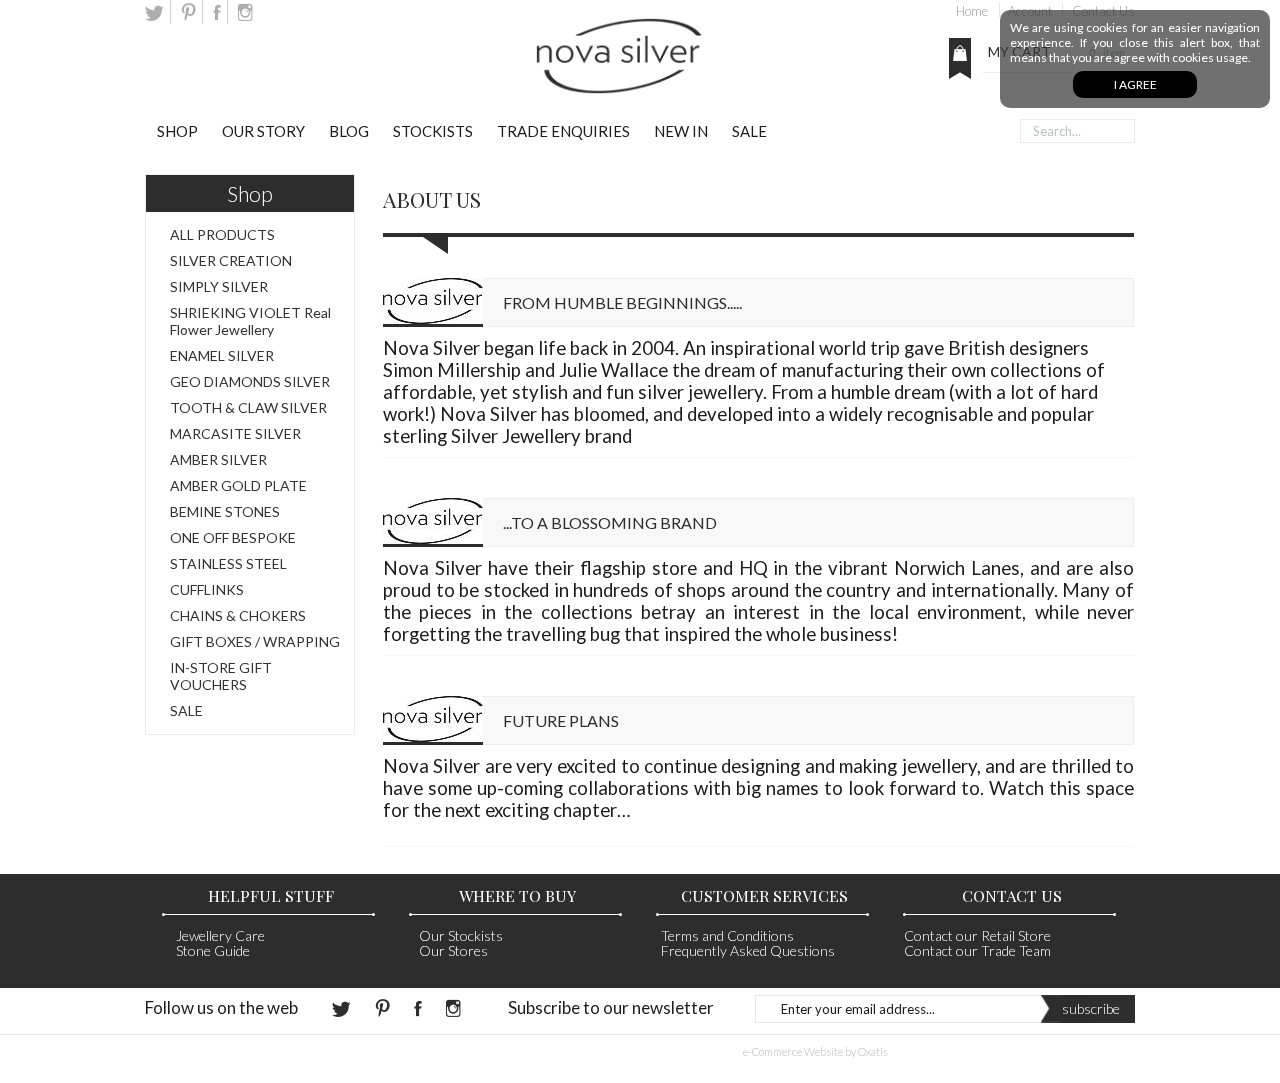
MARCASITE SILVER (235, 433)
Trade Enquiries (563, 131)
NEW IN (681, 131)
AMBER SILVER (218, 459)
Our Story (263, 131)
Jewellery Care (220, 935)
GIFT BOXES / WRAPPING (255, 641)
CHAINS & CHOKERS (238, 615)
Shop (177, 131)
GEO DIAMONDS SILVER (250, 381)
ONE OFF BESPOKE (233, 537)
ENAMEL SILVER (222, 355)
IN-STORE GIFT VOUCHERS (221, 676)
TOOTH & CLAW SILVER (248, 407)
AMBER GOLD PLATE (238, 485)
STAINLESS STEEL (228, 563)
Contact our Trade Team (977, 950)
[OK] (1000, 131)
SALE (749, 131)
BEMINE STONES (225, 511)
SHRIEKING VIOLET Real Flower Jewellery (250, 321)
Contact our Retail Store (977, 935)
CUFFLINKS (207, 589)
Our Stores (453, 950)
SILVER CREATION (231, 260)
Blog (349, 131)
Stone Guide (213, 950)
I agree (1135, 84)
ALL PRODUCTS (222, 234)
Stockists (433, 131)
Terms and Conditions (727, 935)
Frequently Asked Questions (748, 950)
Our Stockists (461, 935)
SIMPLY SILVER (219, 286)
